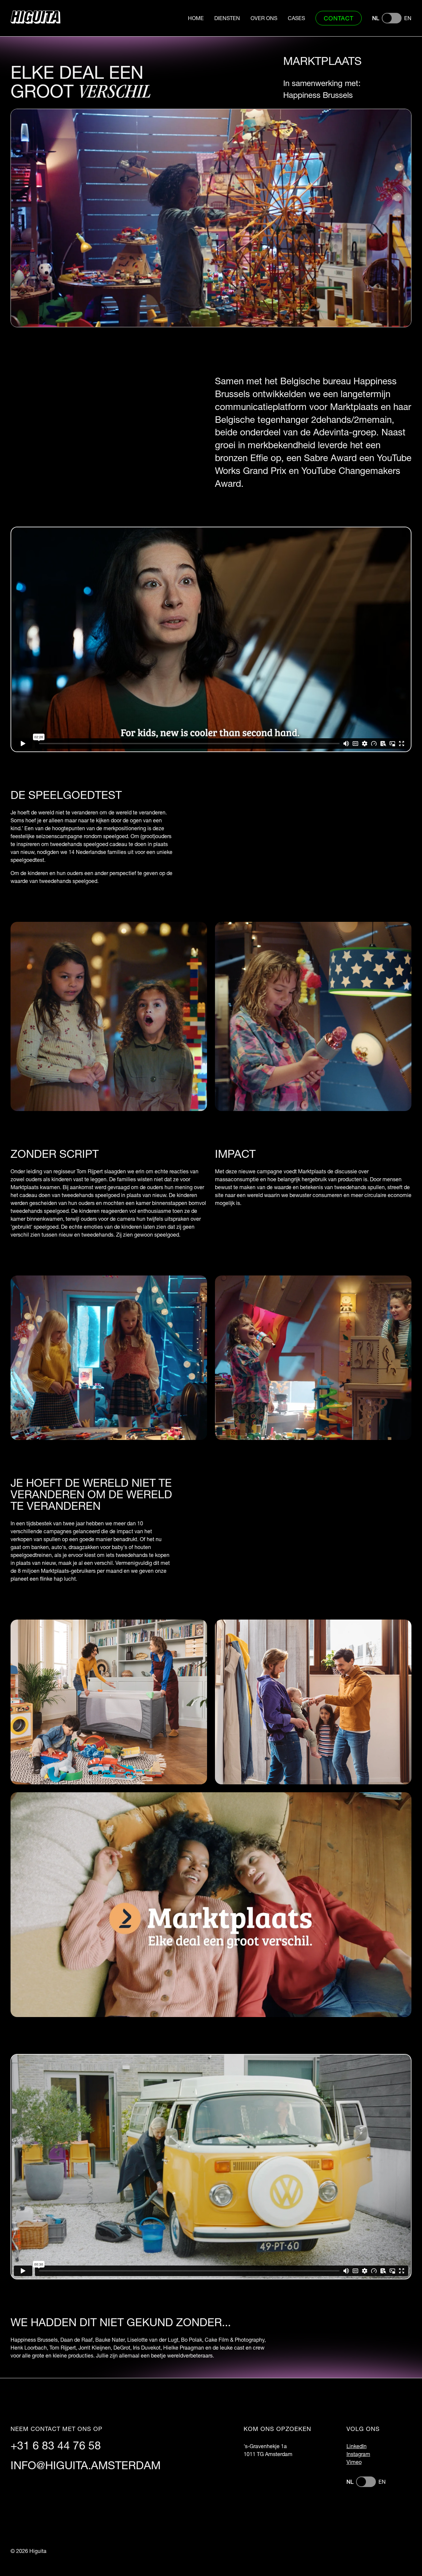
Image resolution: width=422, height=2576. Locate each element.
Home (196, 18)
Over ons (264, 18)
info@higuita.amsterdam (86, 2465)
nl (376, 18)
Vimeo (354, 2462)
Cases (296, 18)
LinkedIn (357, 2446)
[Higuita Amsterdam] (35, 18)
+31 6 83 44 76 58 (56, 2445)
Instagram (358, 2454)
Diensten (227, 18)
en (408, 18)
